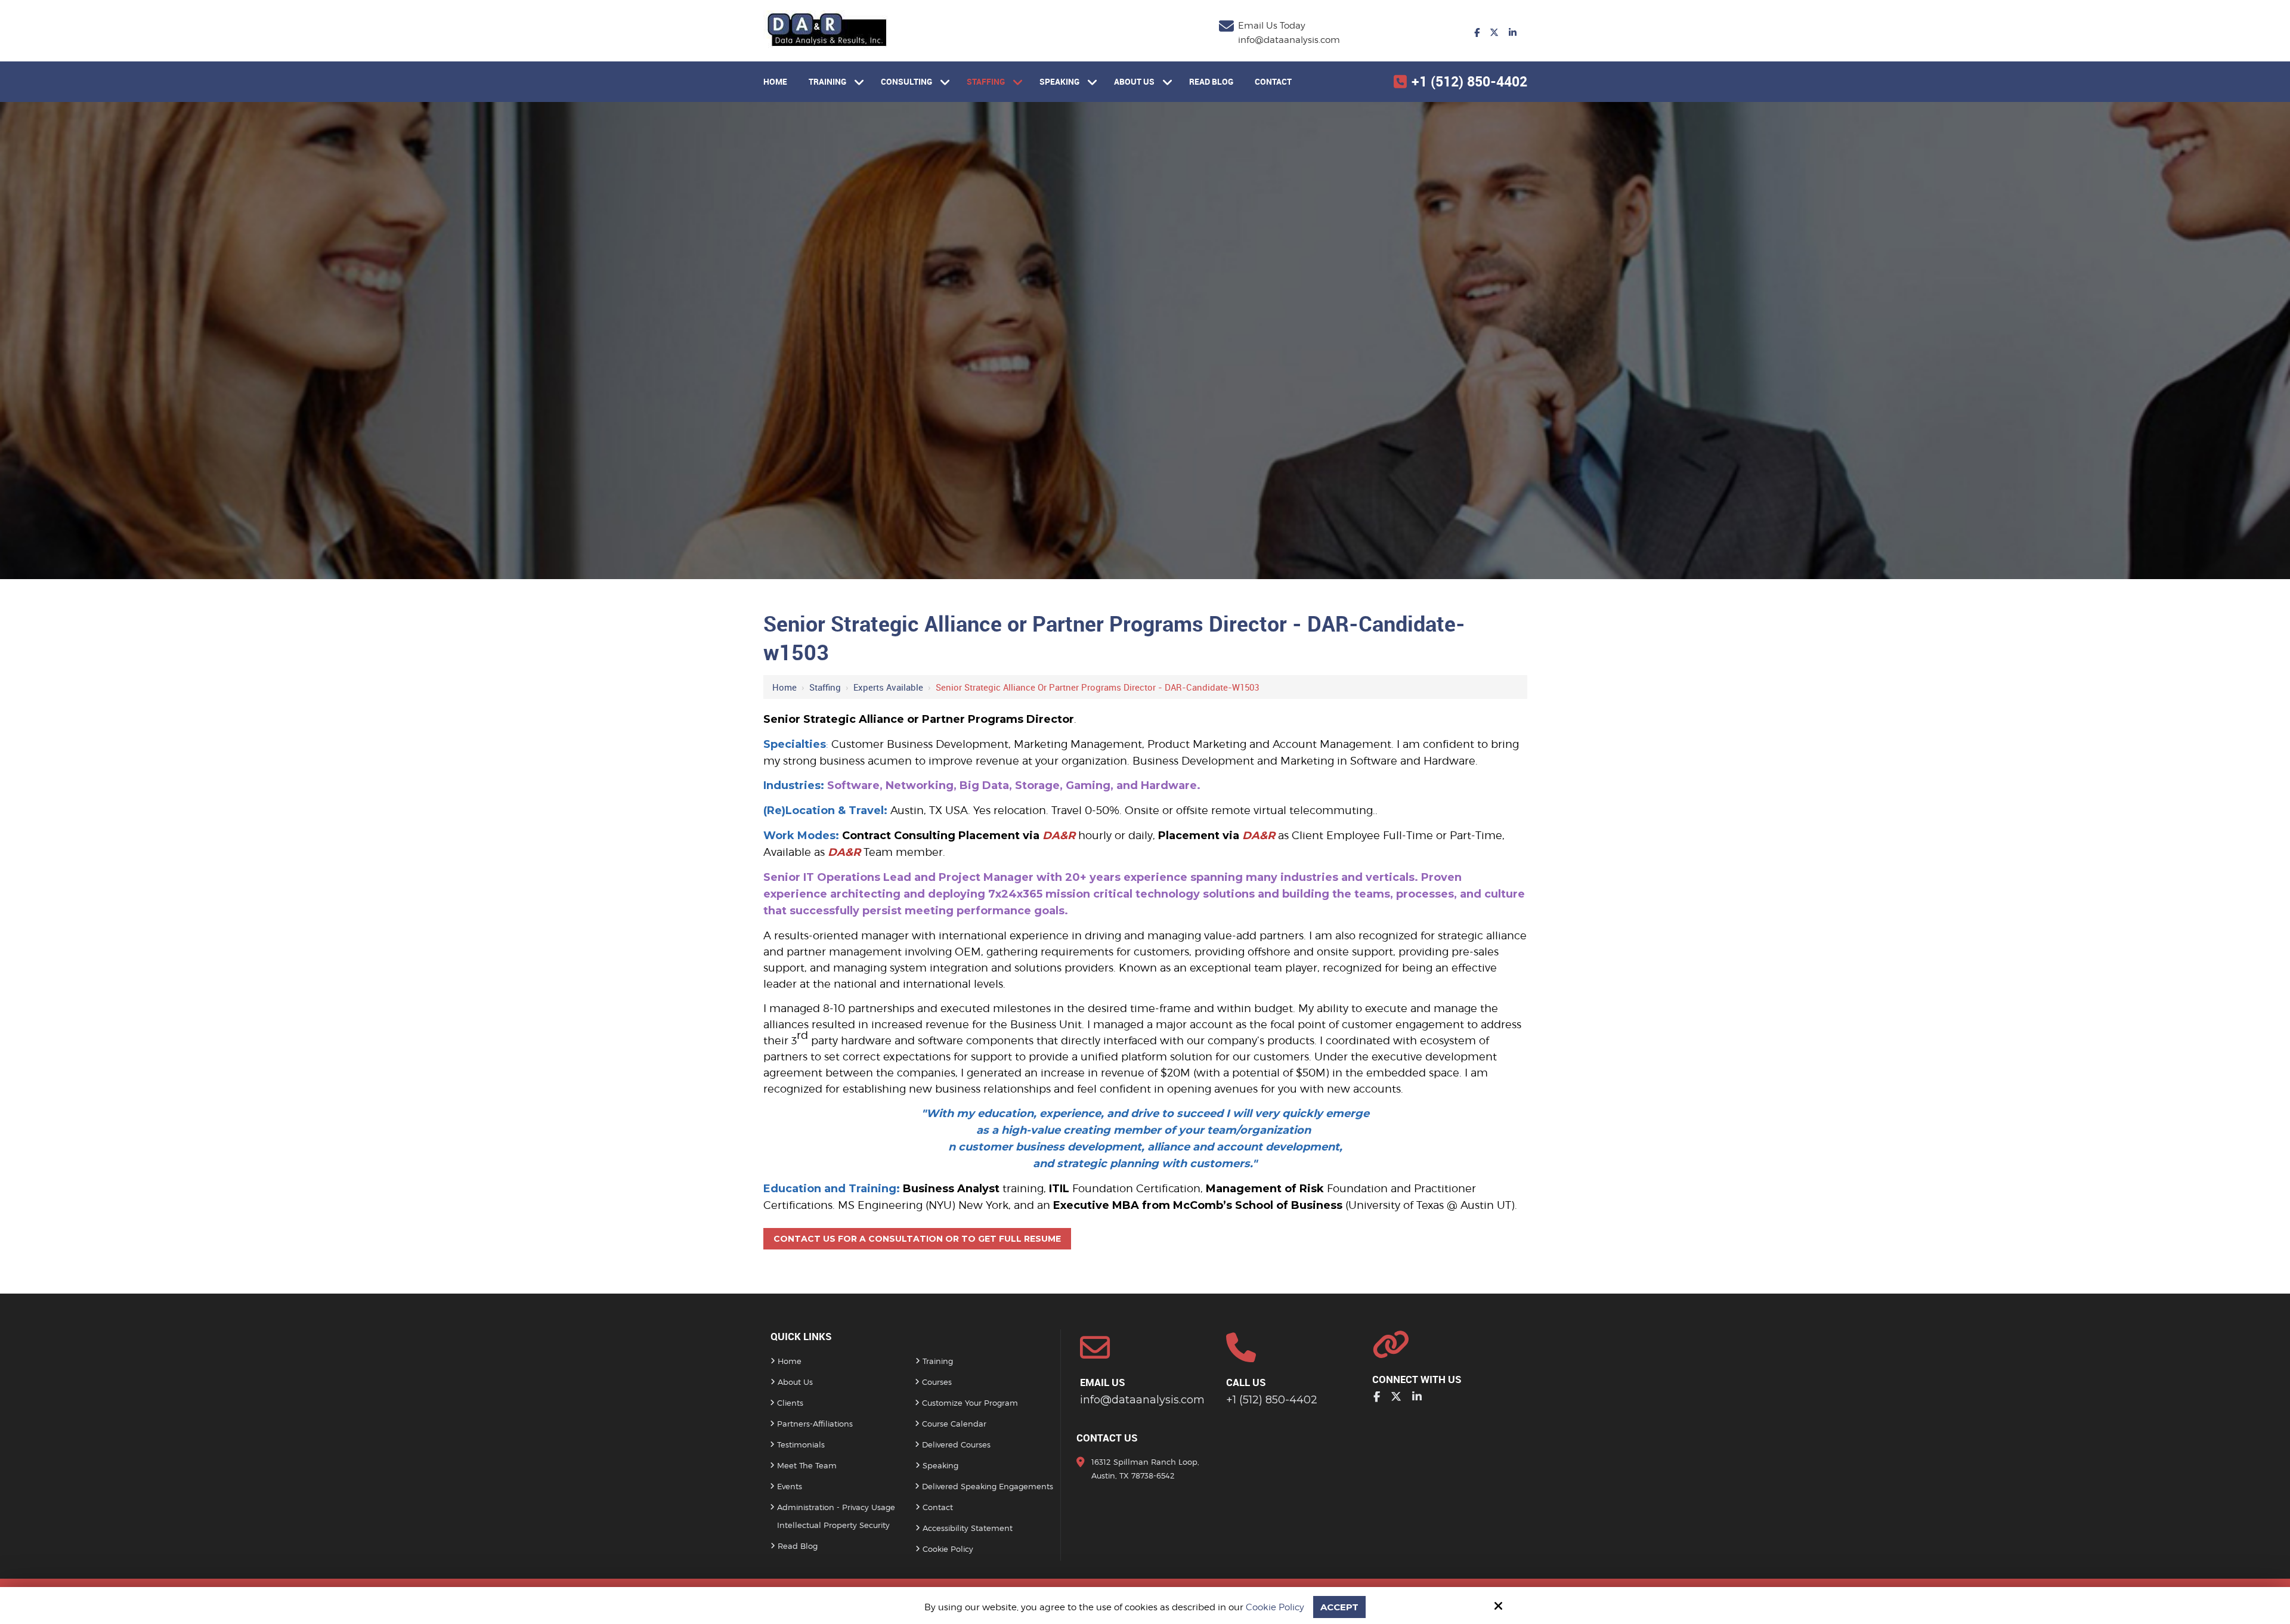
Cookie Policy (1275, 1607)
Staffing (825, 687)
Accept (1339, 1607)
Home (785, 687)
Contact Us (1107, 1438)
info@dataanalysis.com (1289, 40)
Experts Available (888, 687)
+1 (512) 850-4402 (1469, 81)
